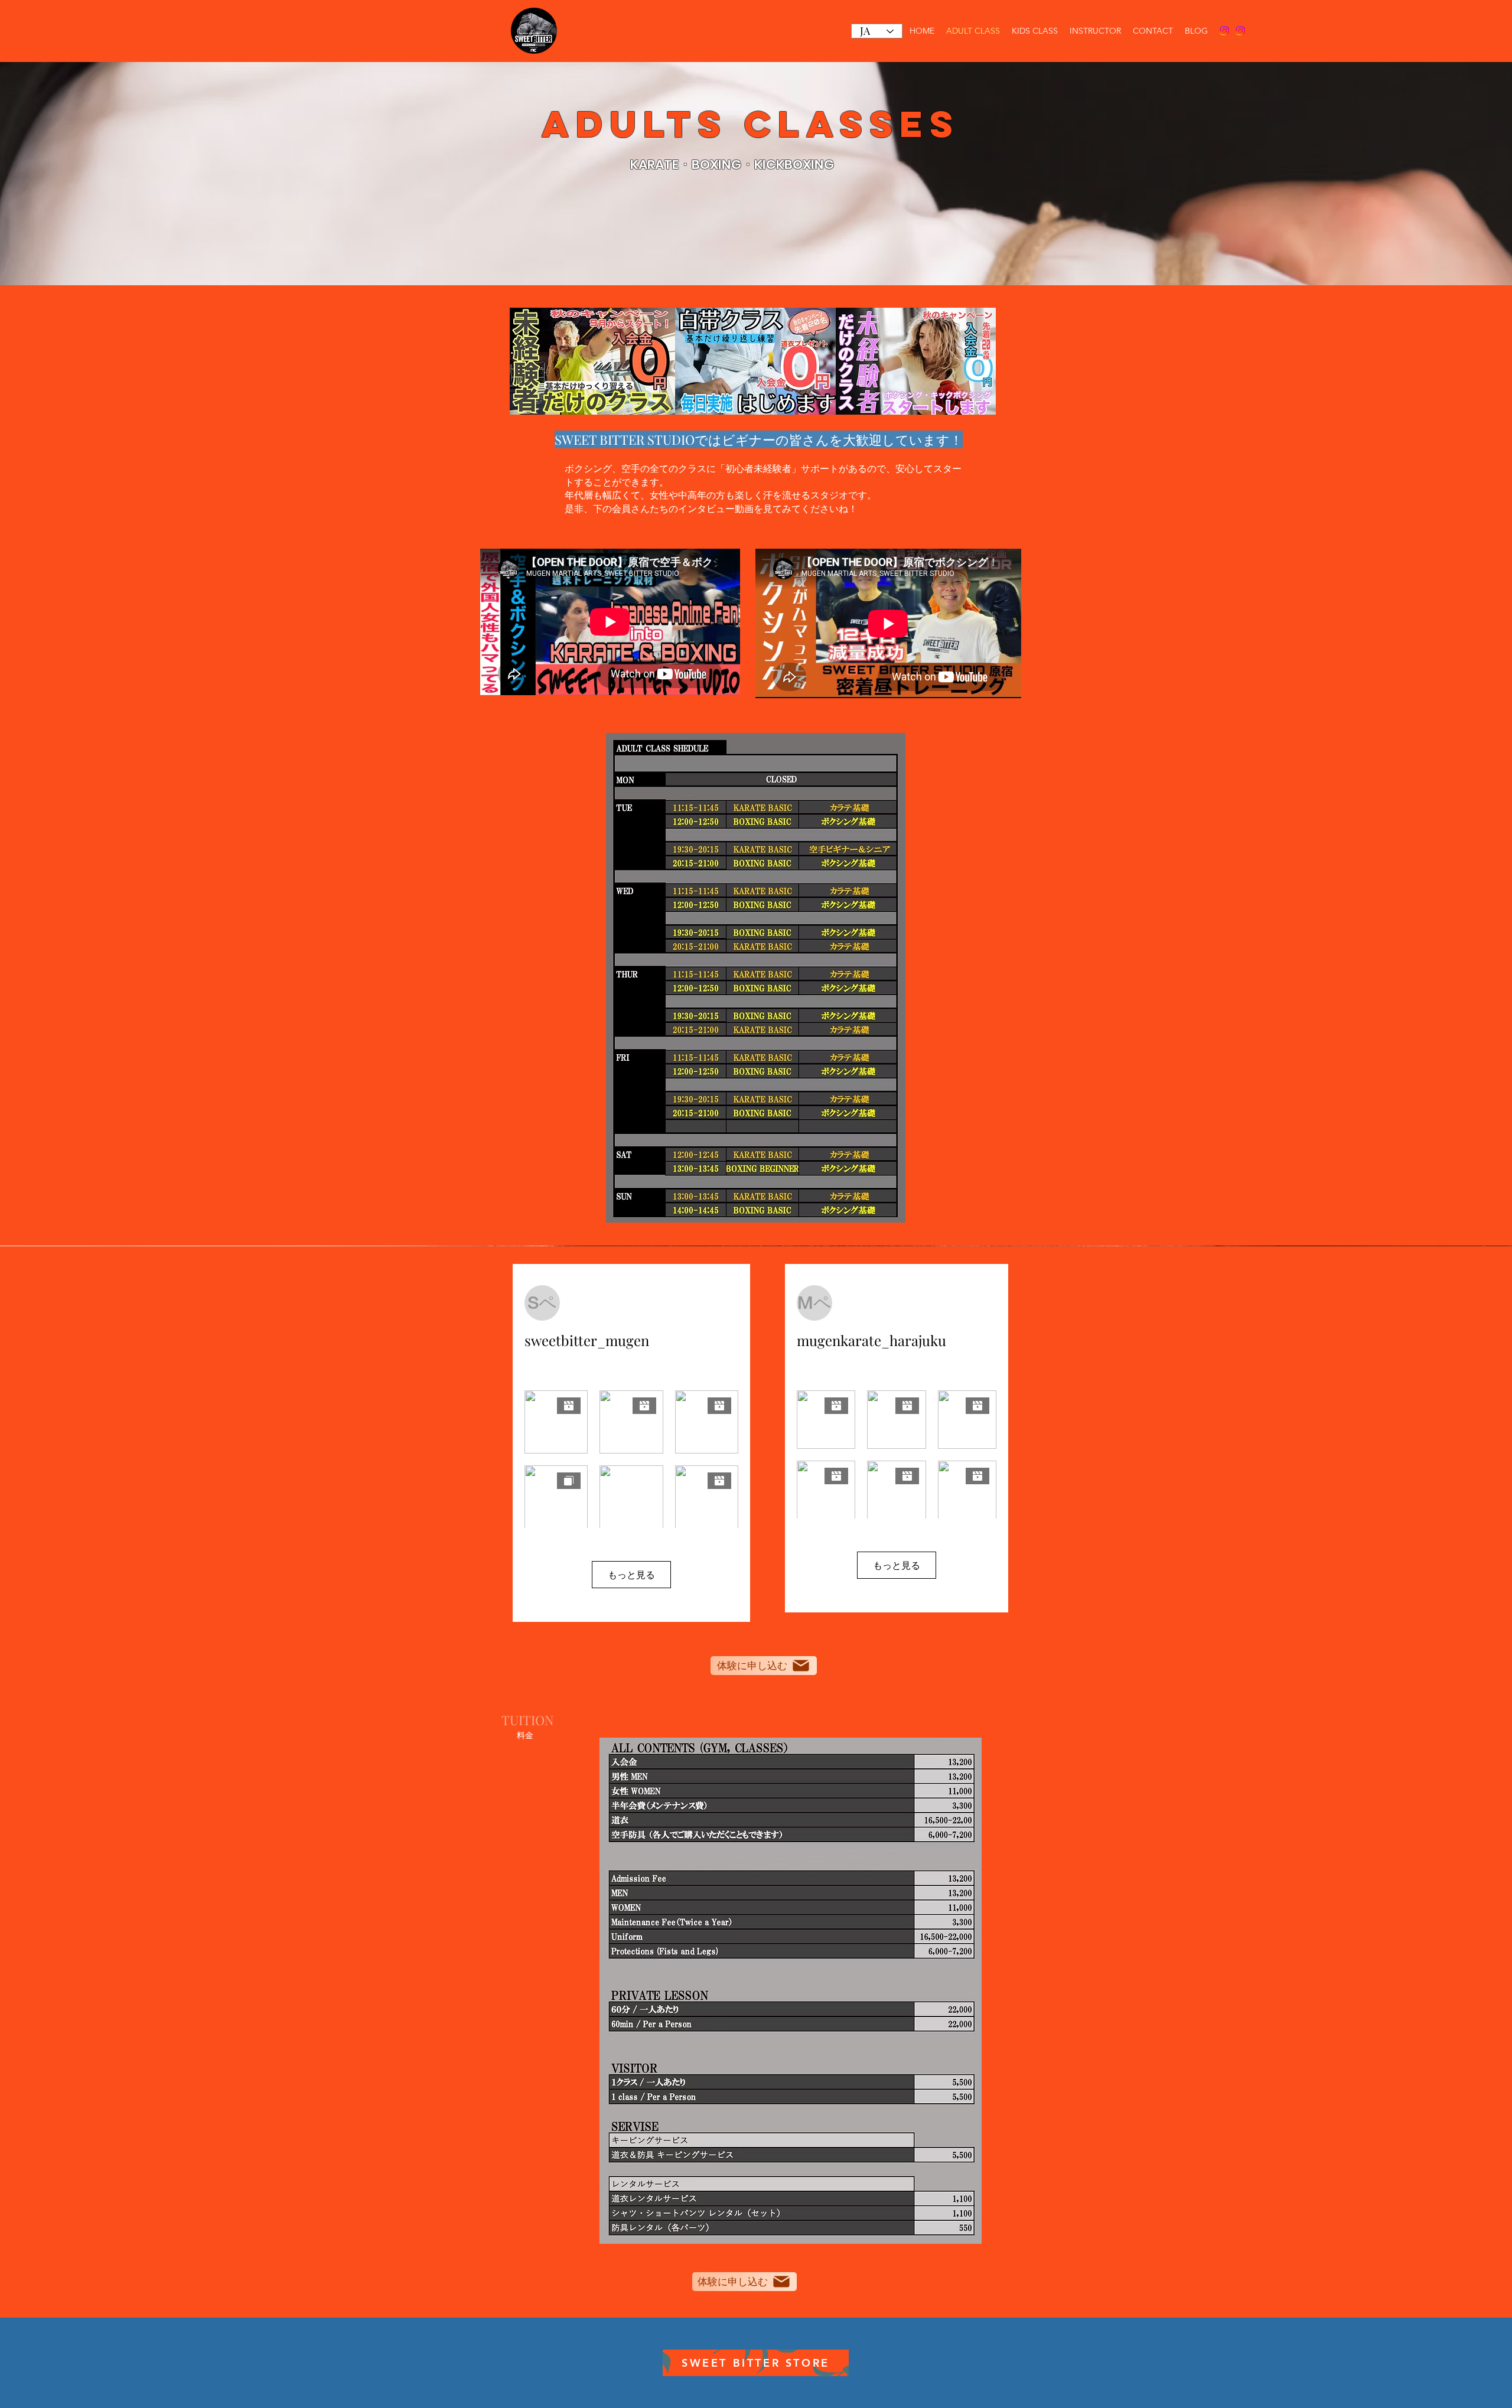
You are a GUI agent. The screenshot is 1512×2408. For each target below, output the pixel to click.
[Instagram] (1224, 31)
